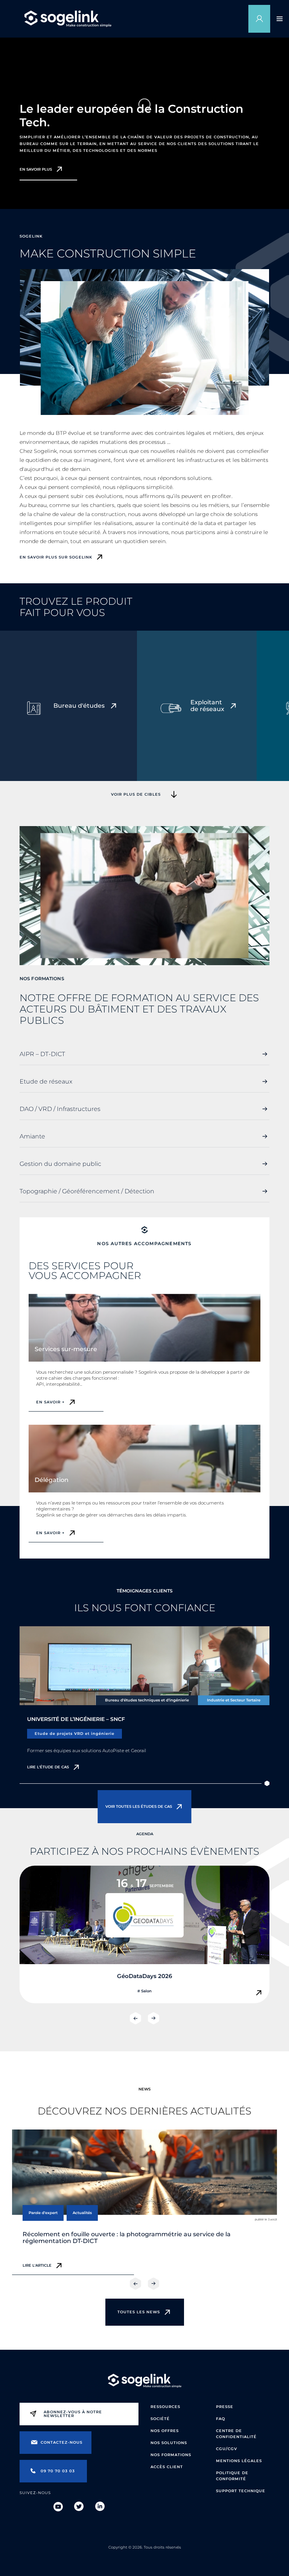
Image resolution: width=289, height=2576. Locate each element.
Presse (225, 2407)
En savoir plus (36, 170)
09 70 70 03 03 (58, 2471)
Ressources (165, 2407)
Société (160, 2419)
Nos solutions (169, 2443)
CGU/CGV (227, 2449)
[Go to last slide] (135, 2284)
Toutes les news (139, 2312)
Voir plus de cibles (136, 794)
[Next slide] (154, 2018)
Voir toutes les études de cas (139, 1806)
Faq (221, 2419)
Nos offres (165, 2431)
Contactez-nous (62, 2442)
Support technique (241, 2491)
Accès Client (167, 2467)
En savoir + (50, 1402)
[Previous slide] (135, 2018)
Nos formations (171, 2455)
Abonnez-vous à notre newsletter (73, 2414)
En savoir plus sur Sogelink (56, 557)
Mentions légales (239, 2461)
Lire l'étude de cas (48, 1767)
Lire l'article (37, 2265)
